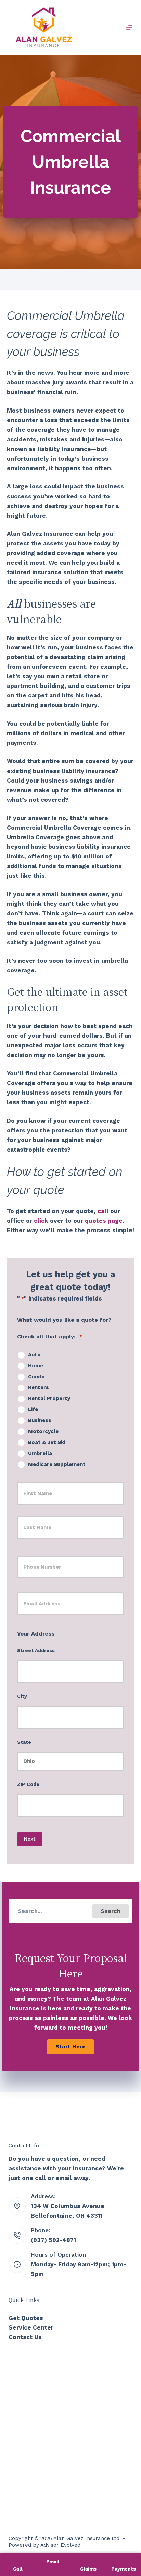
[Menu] (129, 27)
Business (40, 1420)
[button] (111, 1911)
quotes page (104, 1221)
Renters (39, 1387)
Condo (36, 1377)
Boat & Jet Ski (47, 1442)
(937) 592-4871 (53, 2240)
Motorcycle (43, 1431)
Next (30, 1839)
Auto (34, 1355)
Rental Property (49, 1398)
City (22, 1696)
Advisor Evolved (60, 2545)
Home (36, 1366)
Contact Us (25, 2337)
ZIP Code (28, 1784)
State (24, 1742)
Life (33, 1409)
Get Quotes (26, 2318)
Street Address (36, 1650)
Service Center (31, 2327)
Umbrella (40, 1453)
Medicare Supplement (57, 1464)
